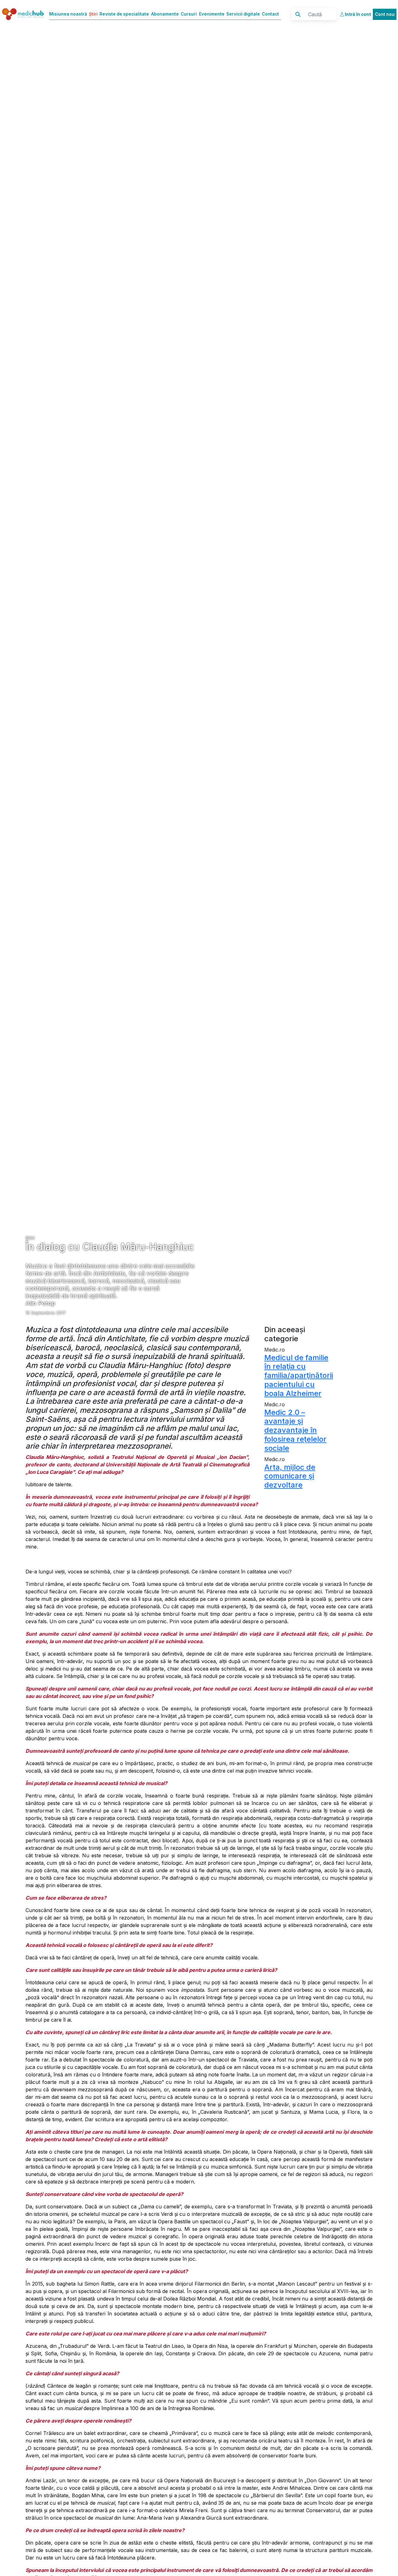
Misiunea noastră (68, 14)
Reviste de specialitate (124, 14)
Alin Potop (40, 1303)
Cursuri (189, 14)
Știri (93, 14)
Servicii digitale (243, 14)
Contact (270, 14)
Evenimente (212, 14)
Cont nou (385, 14)
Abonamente (165, 14)
